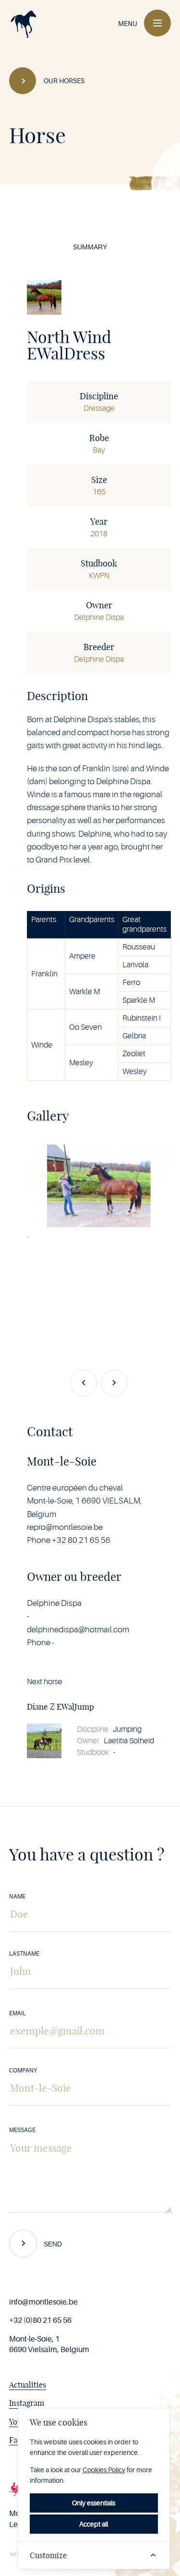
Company (23, 2071)
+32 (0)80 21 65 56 (40, 2320)
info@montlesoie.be (43, 2302)
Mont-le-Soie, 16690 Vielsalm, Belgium (49, 2344)
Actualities (28, 2385)
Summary (90, 247)
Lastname (24, 1954)
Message (22, 2130)
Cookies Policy (104, 2470)
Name (17, 1897)
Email (18, 2013)
